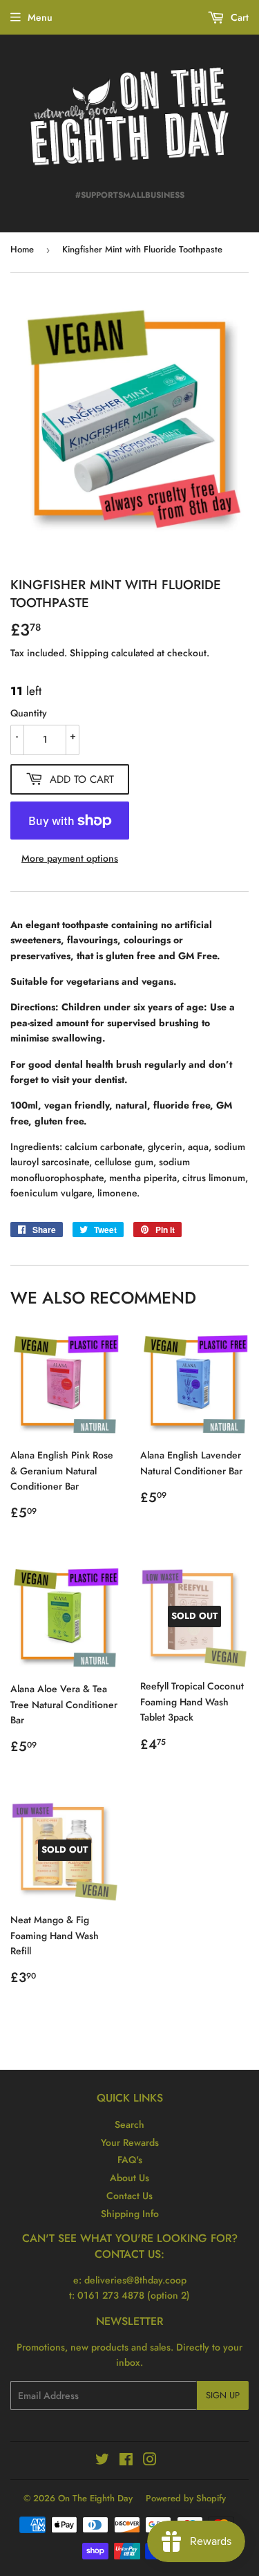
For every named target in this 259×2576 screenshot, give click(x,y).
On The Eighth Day (95, 2498)
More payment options (70, 858)
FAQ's (130, 2160)
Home (22, 249)
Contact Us (129, 2196)
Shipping (89, 653)
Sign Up (223, 2395)
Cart (238, 17)
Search (129, 2124)
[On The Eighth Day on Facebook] (126, 2461)
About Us (129, 2178)
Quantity (29, 713)
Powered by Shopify (186, 2498)
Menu (40, 17)
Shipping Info (130, 2214)
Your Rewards (130, 2142)
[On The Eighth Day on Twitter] (102, 2461)
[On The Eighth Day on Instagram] (150, 2461)
